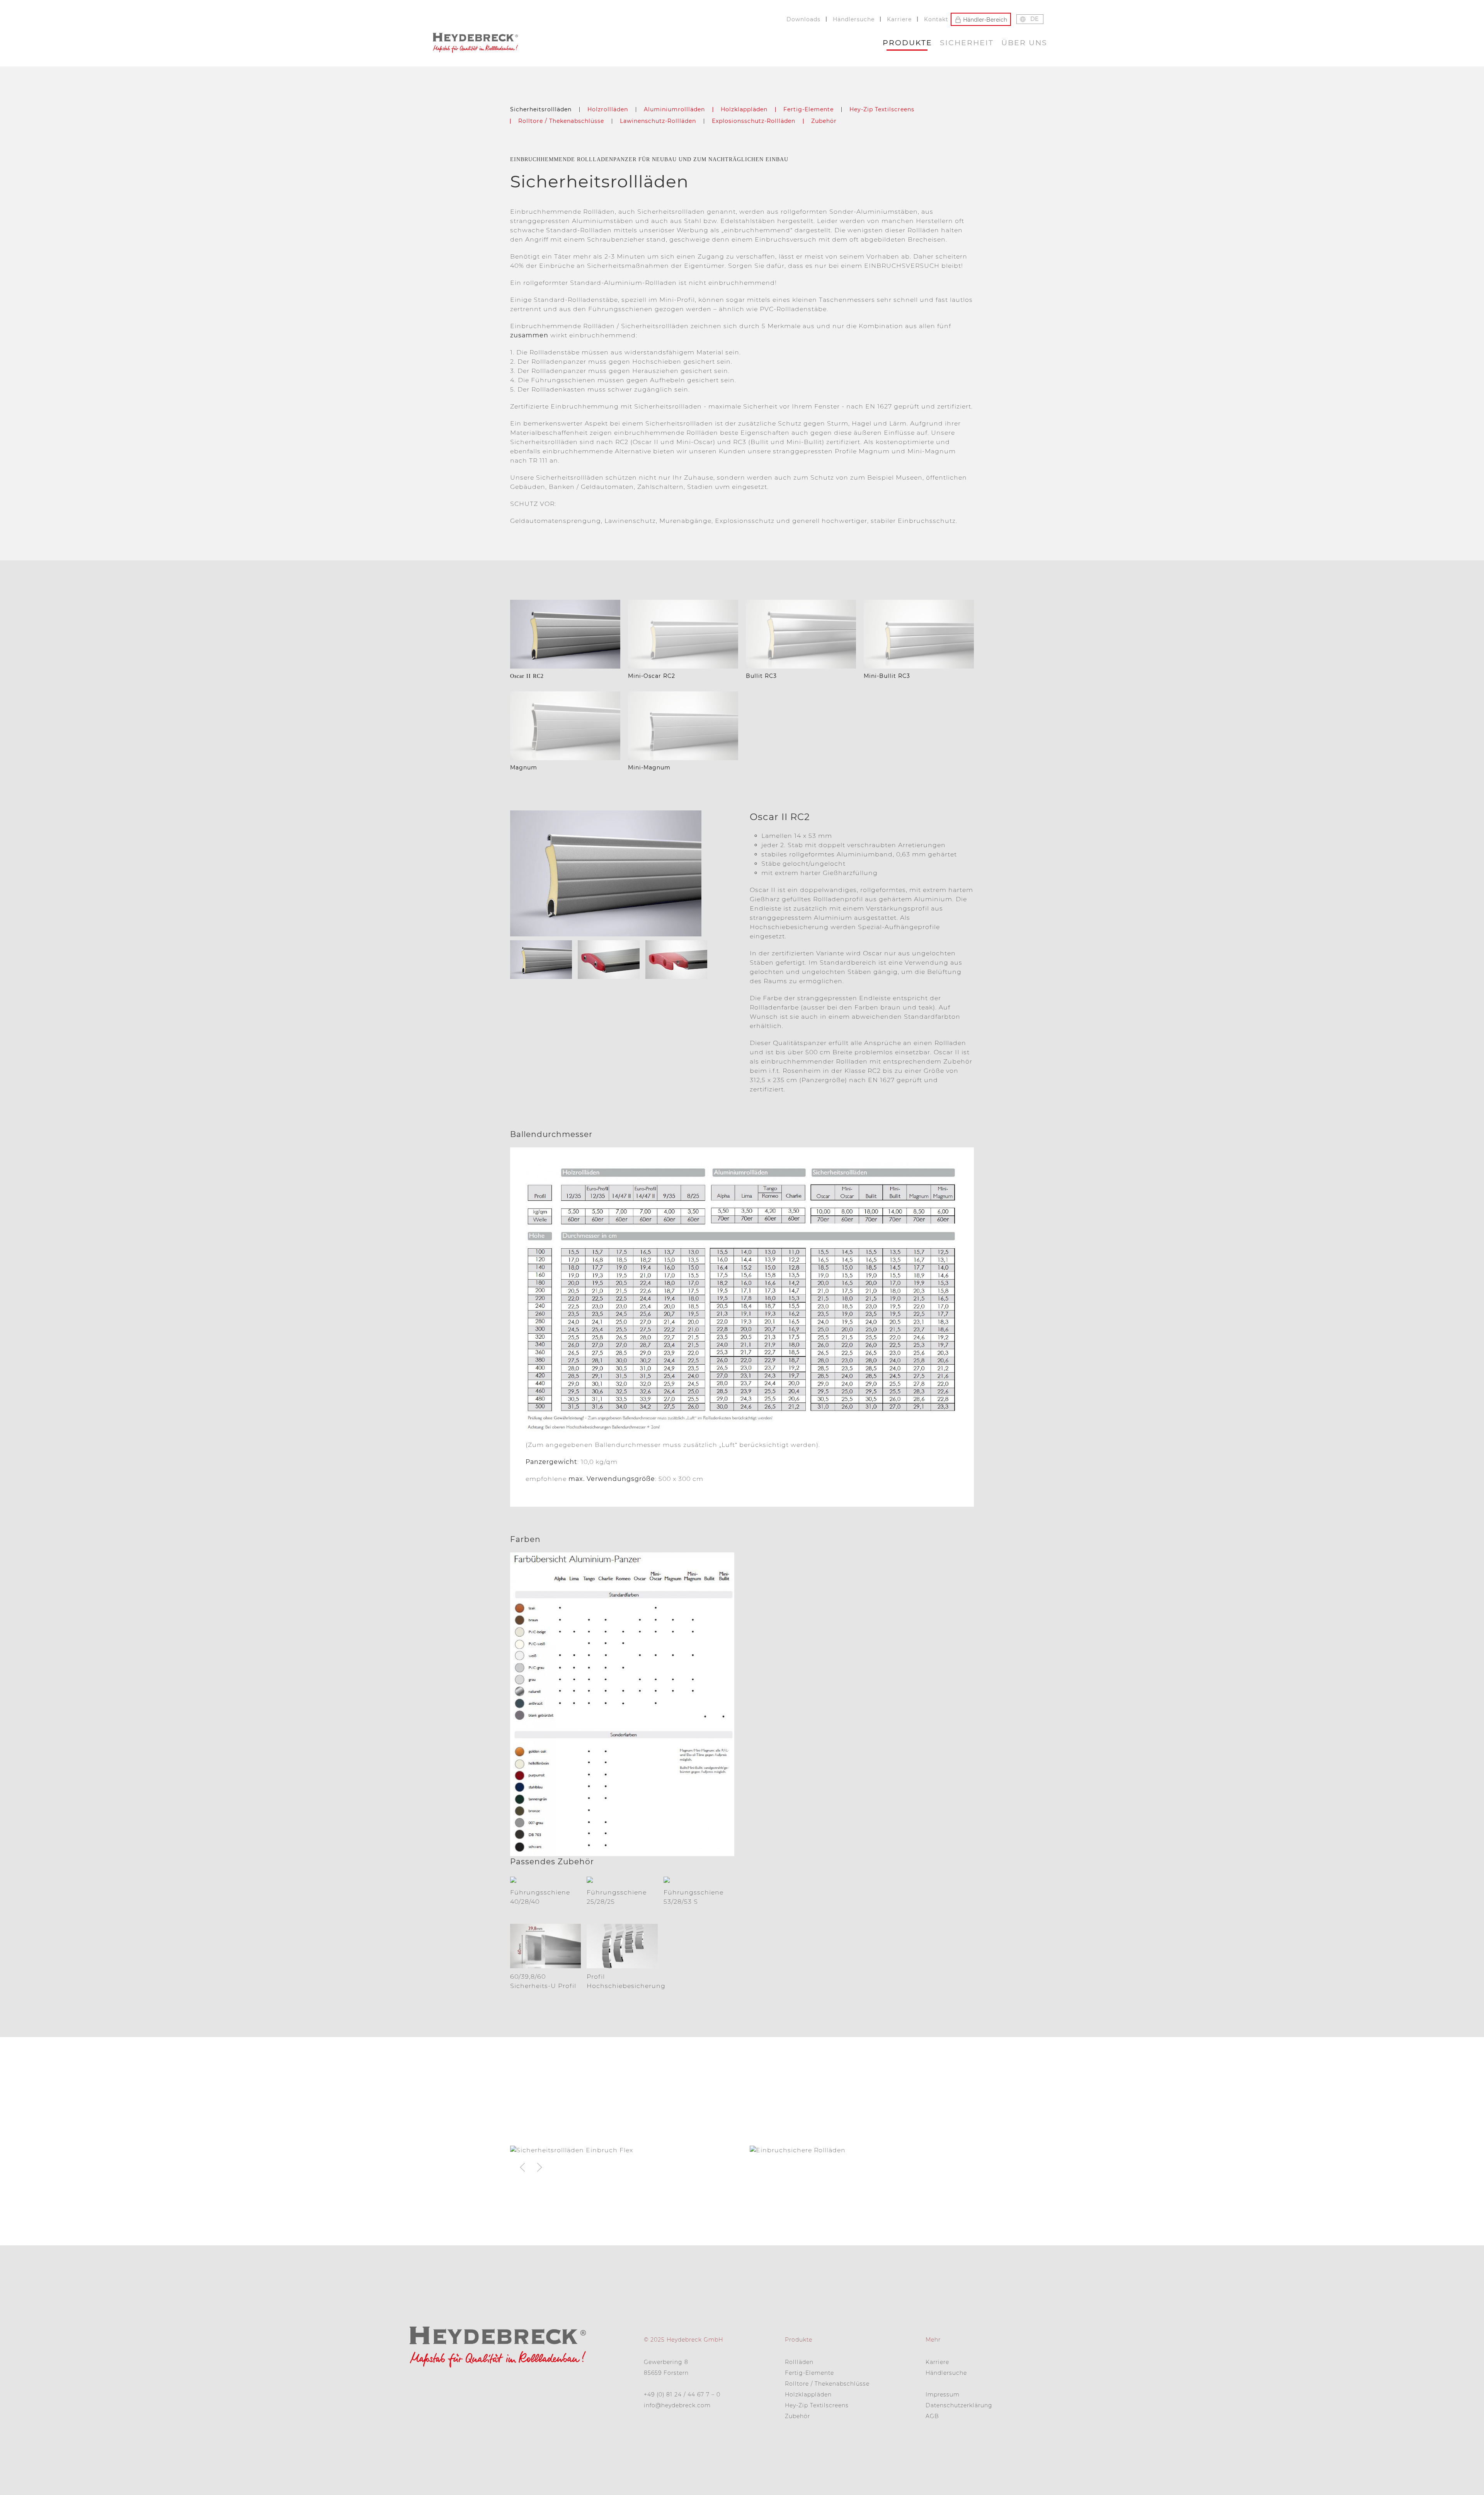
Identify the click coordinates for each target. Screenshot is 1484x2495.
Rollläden (799, 2362)
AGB (932, 2416)
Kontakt (936, 19)
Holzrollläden (608, 109)
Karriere (899, 19)
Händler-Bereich (984, 19)
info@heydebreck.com (677, 2405)
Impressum (943, 2395)
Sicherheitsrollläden (541, 109)
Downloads (803, 19)
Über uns (1024, 43)
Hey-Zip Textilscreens (882, 109)
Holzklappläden (744, 109)
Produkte (907, 43)
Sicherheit (967, 43)
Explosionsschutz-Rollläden (754, 121)
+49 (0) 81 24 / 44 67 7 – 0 (682, 2395)
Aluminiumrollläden (674, 109)
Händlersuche (854, 19)
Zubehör (824, 121)
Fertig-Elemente (808, 109)
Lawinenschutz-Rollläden (658, 121)
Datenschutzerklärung (959, 2405)
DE (1034, 19)
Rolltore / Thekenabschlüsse (561, 121)
